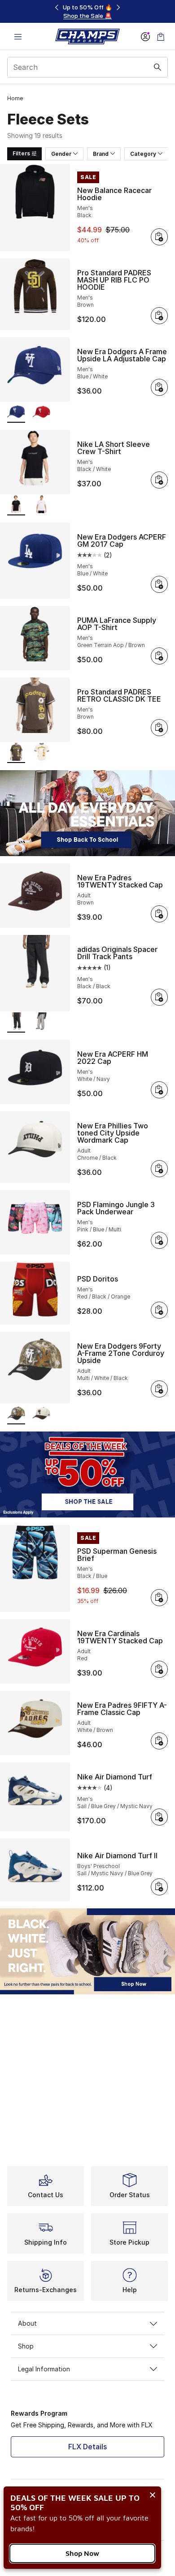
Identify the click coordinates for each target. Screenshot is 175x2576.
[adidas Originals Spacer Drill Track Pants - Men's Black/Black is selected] (16, 1022)
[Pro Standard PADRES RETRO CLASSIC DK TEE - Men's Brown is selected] (16, 753)
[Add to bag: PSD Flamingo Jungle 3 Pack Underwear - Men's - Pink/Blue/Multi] (159, 1240)
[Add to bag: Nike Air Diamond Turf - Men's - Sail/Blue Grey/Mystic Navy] (159, 1817)
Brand (101, 154)
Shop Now (82, 2553)
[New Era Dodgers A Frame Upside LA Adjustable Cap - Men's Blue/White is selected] (16, 413)
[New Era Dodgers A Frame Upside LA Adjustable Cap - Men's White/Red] (41, 413)
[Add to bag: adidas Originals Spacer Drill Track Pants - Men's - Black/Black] (159, 997)
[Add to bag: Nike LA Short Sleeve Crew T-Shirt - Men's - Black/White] (159, 480)
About (27, 2323)
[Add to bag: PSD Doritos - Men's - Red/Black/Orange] (159, 1310)
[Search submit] (157, 67)
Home (15, 98)
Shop (26, 2346)
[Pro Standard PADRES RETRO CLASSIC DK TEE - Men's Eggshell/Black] (41, 753)
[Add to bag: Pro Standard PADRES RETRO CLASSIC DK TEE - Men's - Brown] (159, 728)
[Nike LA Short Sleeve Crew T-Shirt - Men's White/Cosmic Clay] (41, 505)
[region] (87, 11)
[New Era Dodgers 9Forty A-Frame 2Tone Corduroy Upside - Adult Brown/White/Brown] (41, 1414)
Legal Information (44, 2369)
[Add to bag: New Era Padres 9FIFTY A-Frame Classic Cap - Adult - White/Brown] (159, 1741)
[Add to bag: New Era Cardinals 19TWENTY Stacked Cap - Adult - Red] (159, 1669)
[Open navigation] (18, 36)
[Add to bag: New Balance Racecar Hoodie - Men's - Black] (159, 237)
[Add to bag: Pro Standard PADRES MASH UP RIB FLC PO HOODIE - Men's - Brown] (159, 316)
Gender (61, 154)
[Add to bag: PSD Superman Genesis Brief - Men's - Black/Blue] (159, 1598)
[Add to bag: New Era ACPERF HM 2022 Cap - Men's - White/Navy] (159, 1090)
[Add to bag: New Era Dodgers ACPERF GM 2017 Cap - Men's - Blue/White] (159, 584)
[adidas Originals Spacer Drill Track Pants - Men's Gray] (41, 1022)
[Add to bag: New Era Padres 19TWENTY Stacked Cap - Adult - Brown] (159, 914)
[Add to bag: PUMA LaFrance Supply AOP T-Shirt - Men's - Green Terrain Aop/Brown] (159, 656)
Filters (21, 153)
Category (143, 154)
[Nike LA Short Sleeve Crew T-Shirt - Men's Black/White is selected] (16, 505)
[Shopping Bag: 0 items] (161, 36)
